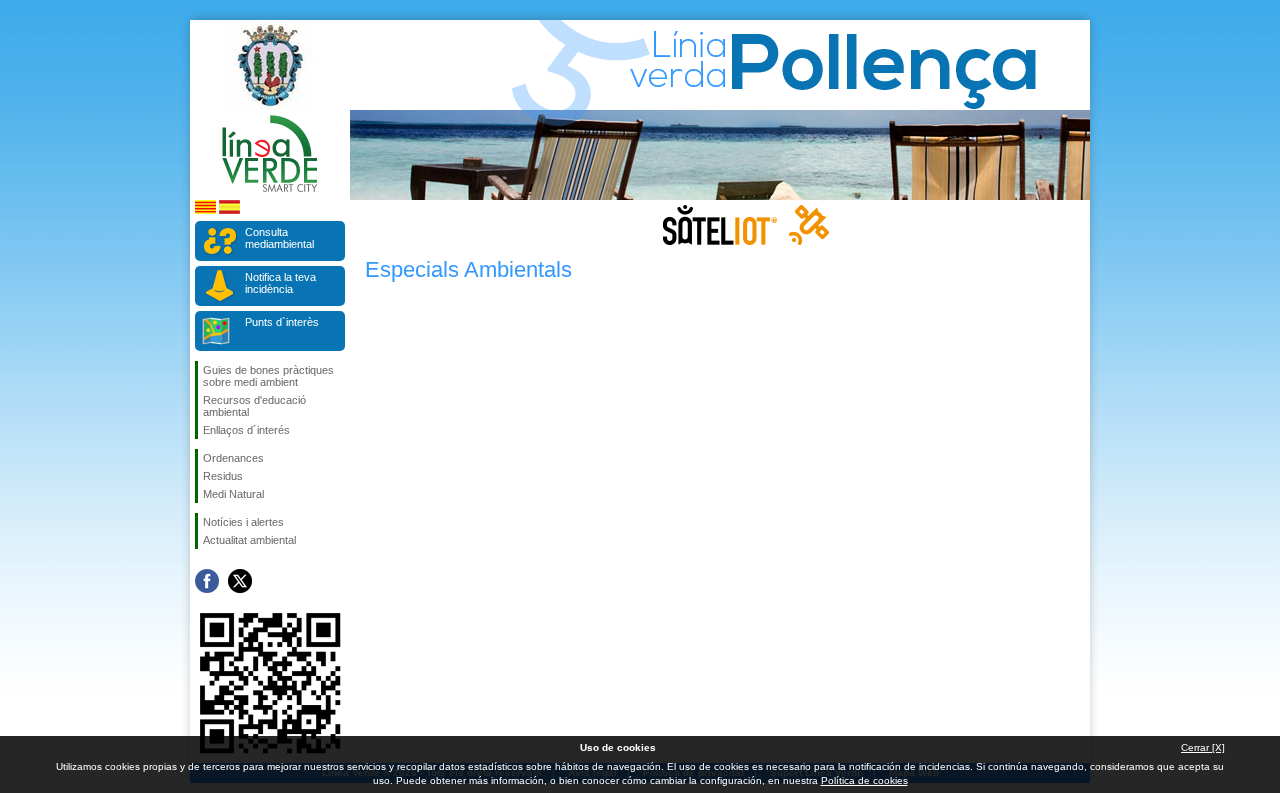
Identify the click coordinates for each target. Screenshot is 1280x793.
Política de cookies (864, 780)
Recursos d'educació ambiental (254, 406)
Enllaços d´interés (246, 430)
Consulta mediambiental (279, 238)
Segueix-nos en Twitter (240, 581)
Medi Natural (233, 494)
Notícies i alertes (243, 522)
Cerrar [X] (1203, 747)
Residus (223, 476)
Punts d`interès (282, 322)
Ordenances (233, 458)
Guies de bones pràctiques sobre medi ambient (268, 376)
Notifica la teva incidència (280, 283)
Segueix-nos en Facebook (207, 581)
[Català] (205, 210)
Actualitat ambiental (249, 540)
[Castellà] (229, 210)
